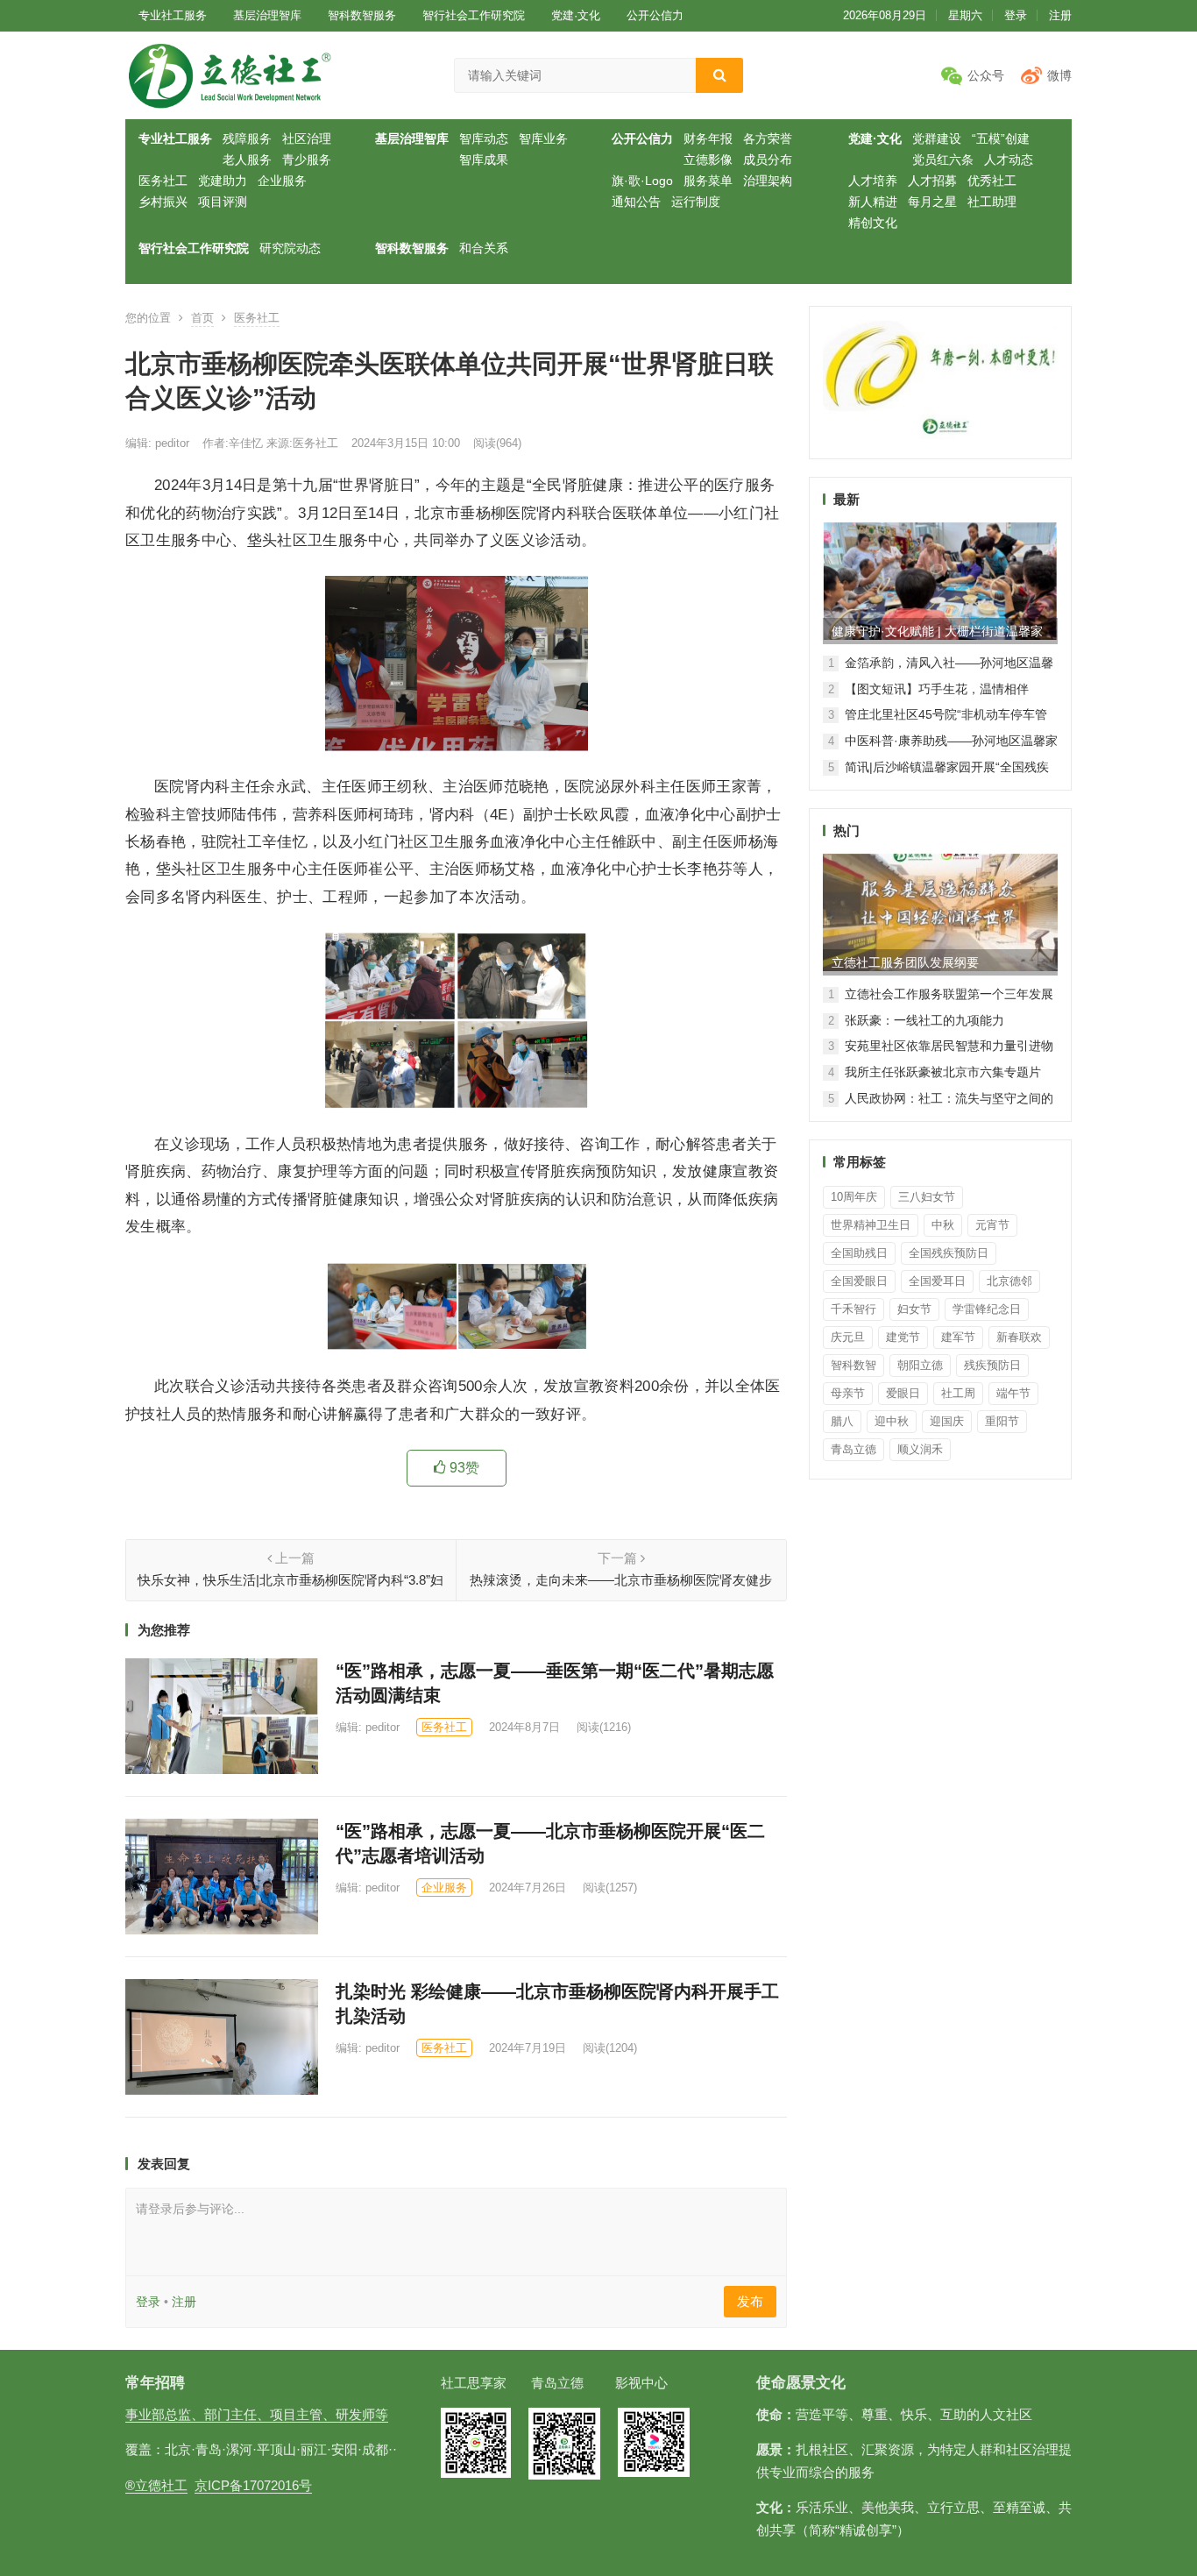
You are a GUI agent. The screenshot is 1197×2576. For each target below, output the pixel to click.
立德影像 (708, 160)
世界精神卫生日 (871, 1225)
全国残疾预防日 (949, 1253)
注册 (1060, 15)
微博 (1059, 75)
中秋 (943, 1225)
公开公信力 (655, 15)
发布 (750, 2301)
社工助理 (992, 202)
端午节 (1013, 1393)
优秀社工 (992, 181)
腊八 (842, 1421)
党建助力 (223, 181)
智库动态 (484, 138)
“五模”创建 (1001, 138)
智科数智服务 (362, 15)
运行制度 (696, 202)
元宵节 (992, 1225)
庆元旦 (848, 1337)
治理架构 (768, 181)
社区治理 (307, 138)
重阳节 (1002, 1421)
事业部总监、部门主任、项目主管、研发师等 (257, 2414)
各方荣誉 (768, 138)
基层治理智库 (267, 15)
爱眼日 (903, 1393)
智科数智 (853, 1365)
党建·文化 (576, 15)
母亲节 (848, 1393)
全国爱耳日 (937, 1281)
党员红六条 (943, 160)
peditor (170, 443)
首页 (202, 318)
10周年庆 (854, 1197)
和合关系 (484, 248)
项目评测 (223, 202)
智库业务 (543, 138)
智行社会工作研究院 (474, 15)
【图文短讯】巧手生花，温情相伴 (937, 689)
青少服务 (307, 160)
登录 (1016, 15)
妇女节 (914, 1309)
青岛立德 (853, 1449)
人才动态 (1009, 160)
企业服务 (282, 181)
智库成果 (484, 160)
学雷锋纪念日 (987, 1309)
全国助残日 (859, 1253)
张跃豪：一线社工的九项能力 (924, 1020)
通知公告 (636, 202)
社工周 (958, 1393)
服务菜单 (708, 181)
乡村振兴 (163, 202)
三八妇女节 (927, 1197)
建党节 (903, 1337)
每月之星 (932, 202)
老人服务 (247, 160)
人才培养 (873, 181)
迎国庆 (947, 1421)
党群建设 (937, 138)
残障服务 (247, 138)
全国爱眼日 (859, 1281)
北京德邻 (1009, 1281)
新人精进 (873, 202)
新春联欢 (1019, 1337)
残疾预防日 (992, 1365)
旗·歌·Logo (642, 181)
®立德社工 (156, 2485)
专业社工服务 (173, 15)
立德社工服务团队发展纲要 (905, 962)
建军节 (958, 1337)
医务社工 (163, 181)
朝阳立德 (920, 1365)
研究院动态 (290, 248)
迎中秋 (892, 1421)
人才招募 (932, 181)
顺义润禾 (920, 1449)
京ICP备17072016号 (253, 2485)
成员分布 (768, 160)
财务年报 (708, 138)
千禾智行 (853, 1309)
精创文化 (873, 223)
